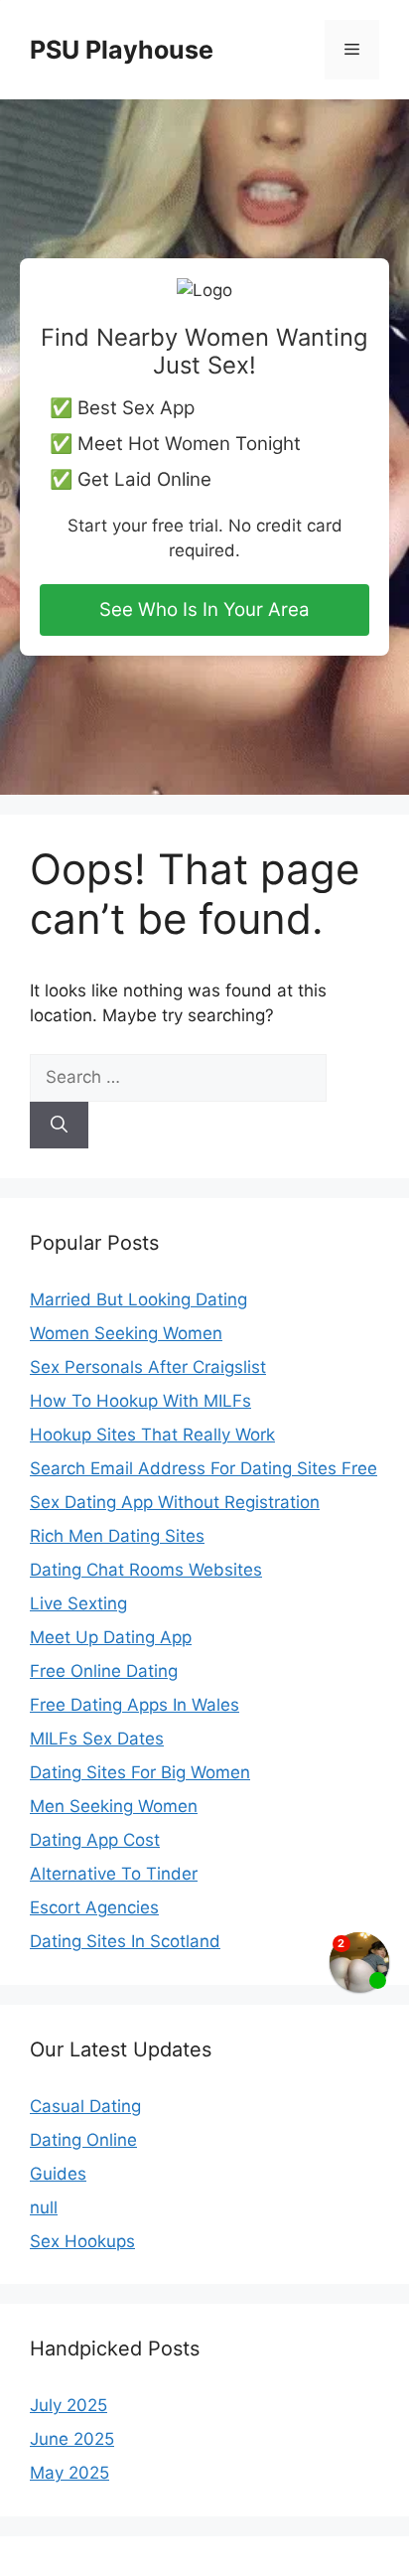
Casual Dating (85, 2106)
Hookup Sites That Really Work (152, 1435)
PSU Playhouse (122, 50)
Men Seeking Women (114, 1806)
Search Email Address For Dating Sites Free (204, 1468)
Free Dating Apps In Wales (135, 1705)
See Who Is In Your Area (204, 609)
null (44, 2207)
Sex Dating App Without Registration (175, 1502)
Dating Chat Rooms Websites (146, 1570)
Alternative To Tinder (114, 1874)
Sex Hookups (82, 2241)
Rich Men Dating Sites (117, 1536)
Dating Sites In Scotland (125, 1941)
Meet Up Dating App (111, 1637)
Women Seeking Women (126, 1333)
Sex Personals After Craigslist (148, 1367)
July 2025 (68, 2405)
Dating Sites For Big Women (140, 1772)
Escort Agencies (94, 1907)
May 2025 (69, 2473)
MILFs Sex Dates (97, 1739)
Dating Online (83, 2140)
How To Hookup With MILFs (140, 1401)
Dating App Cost (95, 1840)
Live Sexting (78, 1603)
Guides (58, 2174)
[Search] (59, 1126)
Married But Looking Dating (138, 1299)
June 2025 (72, 2439)
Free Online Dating (104, 1671)
